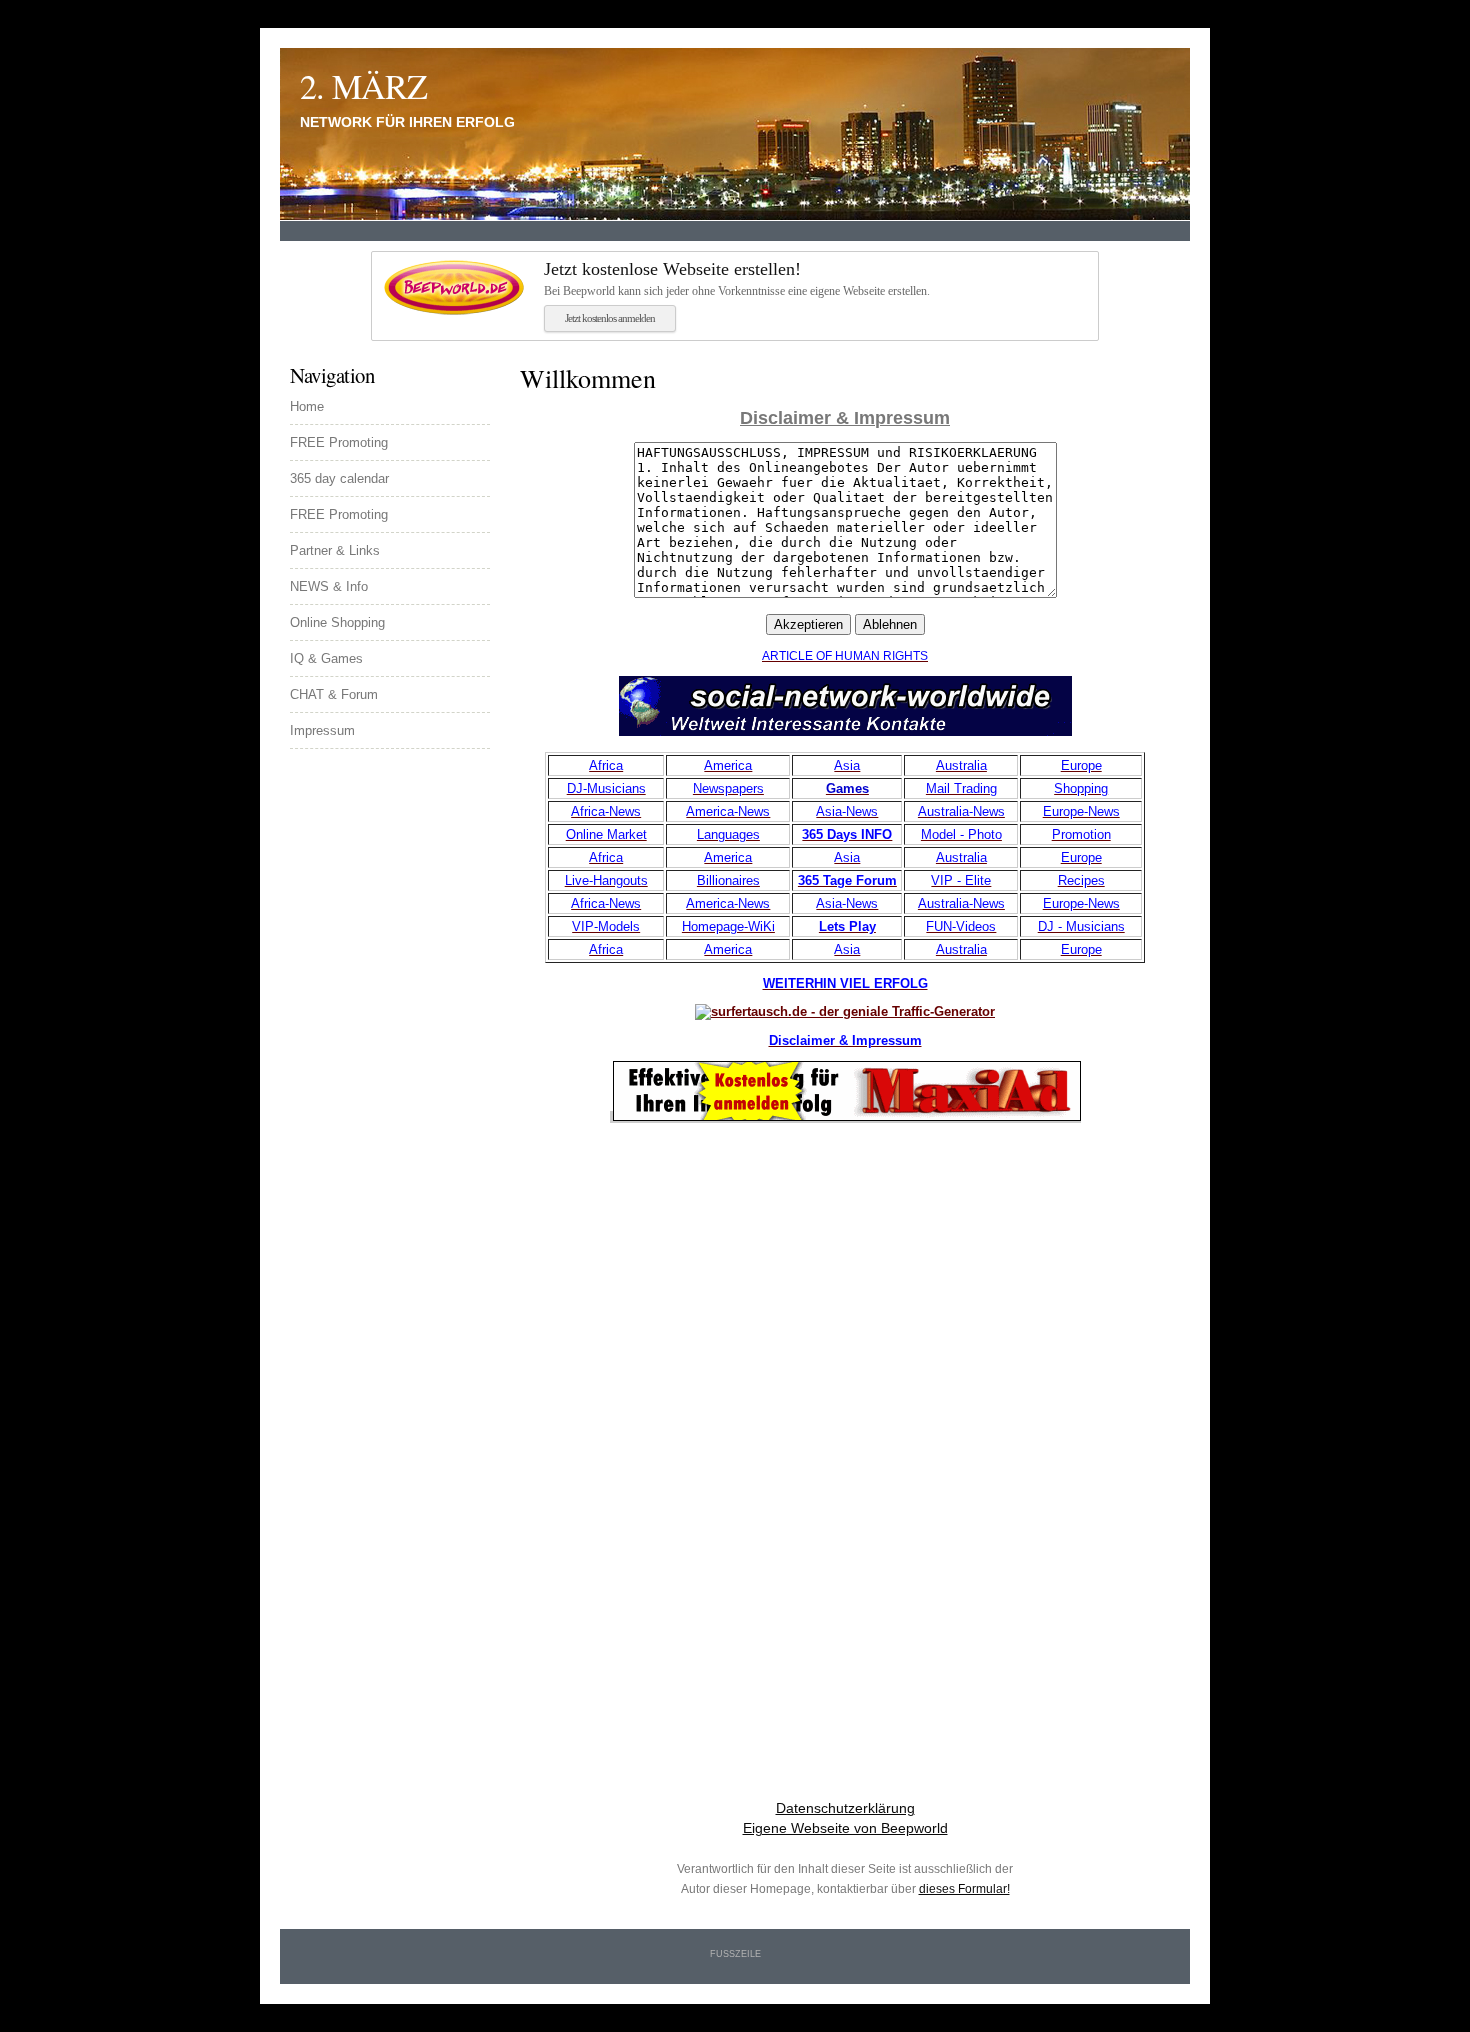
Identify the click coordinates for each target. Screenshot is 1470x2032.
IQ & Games (326, 658)
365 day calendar (339, 478)
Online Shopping (337, 622)
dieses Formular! (964, 1889)
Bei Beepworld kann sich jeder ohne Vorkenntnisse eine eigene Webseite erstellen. (737, 278)
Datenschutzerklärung (845, 1808)
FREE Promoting (339, 442)
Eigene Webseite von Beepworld (845, 1828)
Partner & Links (335, 550)
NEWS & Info (329, 586)
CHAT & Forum (334, 694)
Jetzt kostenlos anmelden (610, 318)
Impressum (322, 730)
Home (307, 406)
